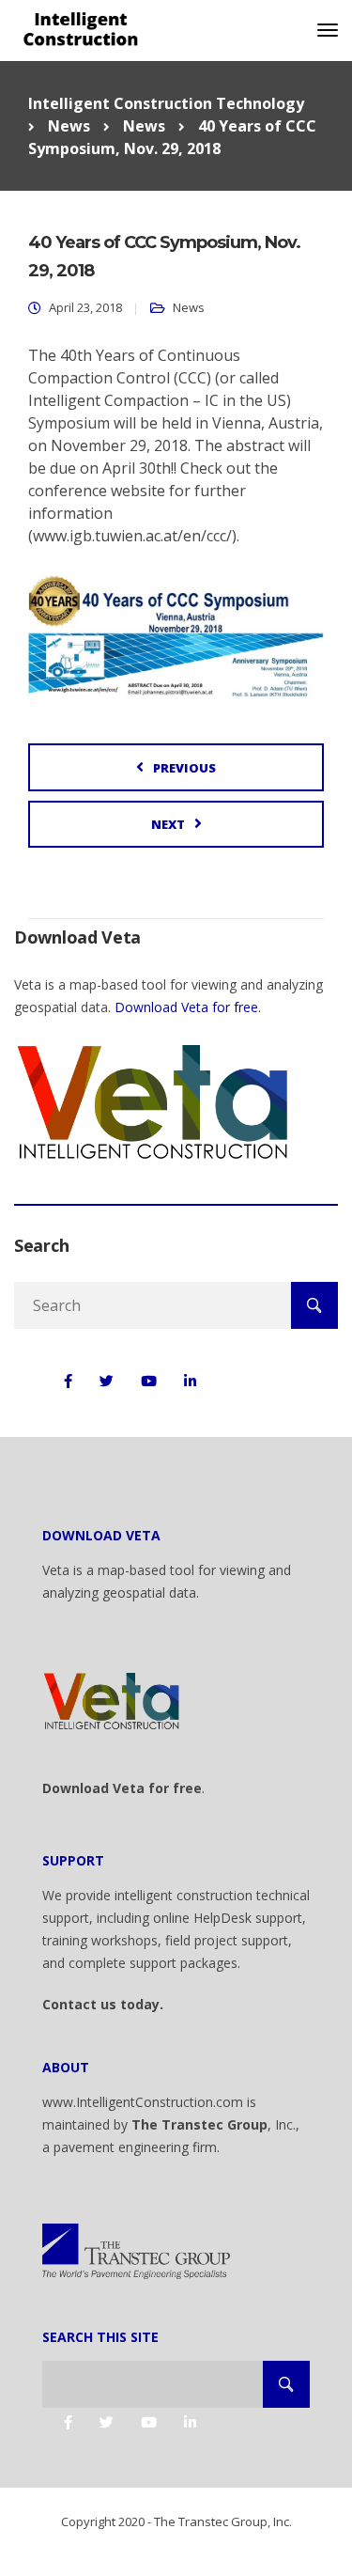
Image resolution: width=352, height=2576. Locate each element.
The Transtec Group (199, 2124)
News (189, 307)
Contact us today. (103, 2004)
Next (168, 824)
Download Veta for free (186, 1007)
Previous (184, 768)
